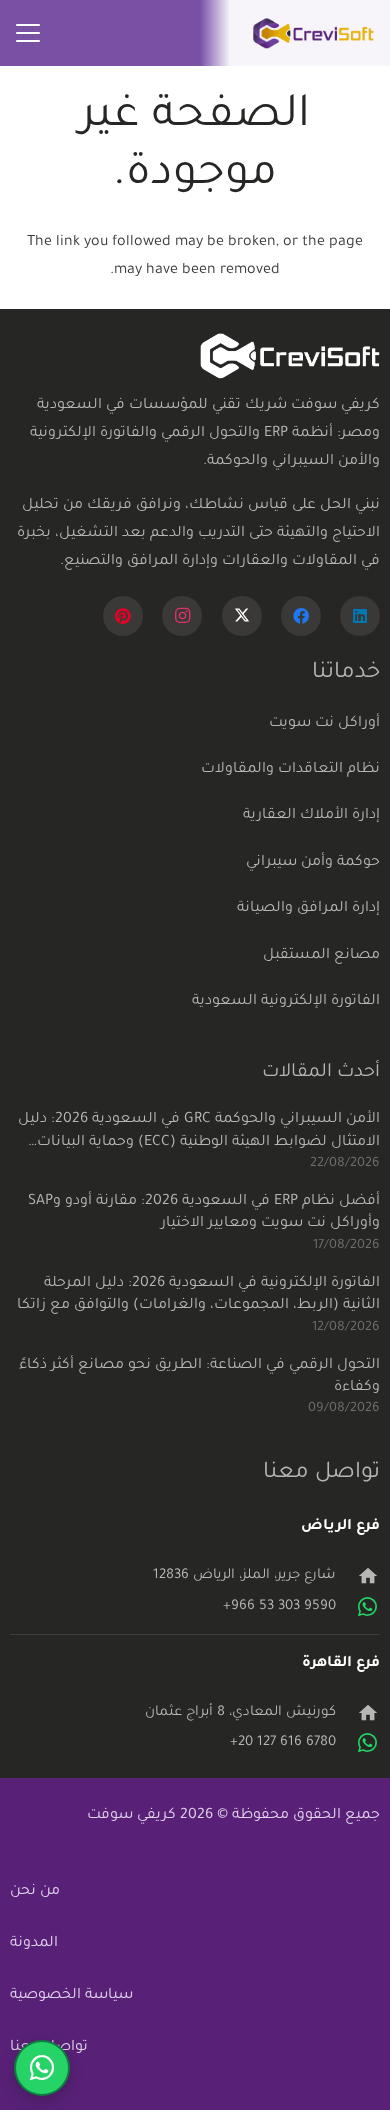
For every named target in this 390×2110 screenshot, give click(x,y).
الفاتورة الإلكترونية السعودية (286, 1002)
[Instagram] (182, 616)
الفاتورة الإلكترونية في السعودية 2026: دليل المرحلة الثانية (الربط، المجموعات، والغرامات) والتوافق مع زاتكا (198, 1295)
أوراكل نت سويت (324, 724)
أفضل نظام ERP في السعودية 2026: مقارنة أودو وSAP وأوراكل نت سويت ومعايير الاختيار (204, 1213)
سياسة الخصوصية (71, 1996)
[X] (242, 616)
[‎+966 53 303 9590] (358, 1607)
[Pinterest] (123, 616)
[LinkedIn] (360, 616)
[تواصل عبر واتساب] (42, 2068)
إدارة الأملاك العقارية (311, 816)
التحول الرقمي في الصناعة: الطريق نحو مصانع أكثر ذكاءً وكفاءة (199, 1377)
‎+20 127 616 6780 (283, 1742)
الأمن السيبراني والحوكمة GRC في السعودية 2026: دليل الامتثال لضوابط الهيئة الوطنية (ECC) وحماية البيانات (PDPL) (199, 1133)
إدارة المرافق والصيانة (308, 909)
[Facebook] (301, 616)
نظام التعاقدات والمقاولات (290, 770)
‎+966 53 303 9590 (279, 1606)
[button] (28, 33)
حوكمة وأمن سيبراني (313, 863)
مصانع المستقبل (321, 956)
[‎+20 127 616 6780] (358, 1743)
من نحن (35, 1892)
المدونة (34, 1944)
